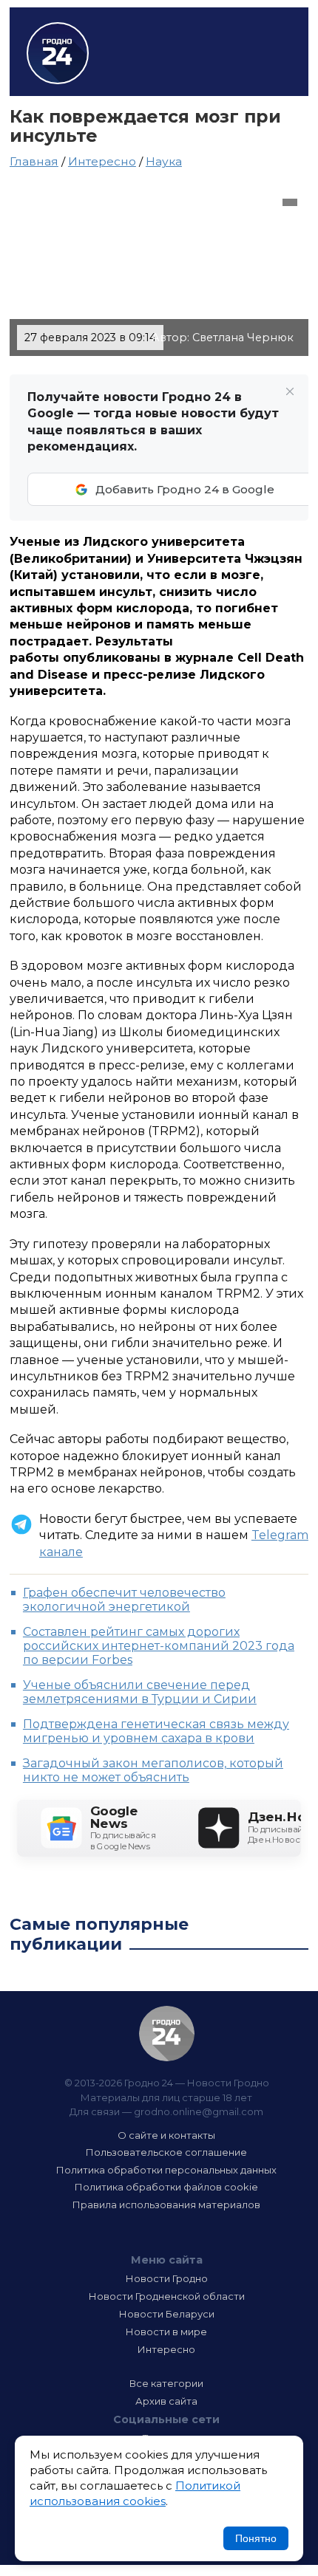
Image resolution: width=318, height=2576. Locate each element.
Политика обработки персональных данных (166, 2170)
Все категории (166, 2383)
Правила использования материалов (166, 2205)
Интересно (102, 161)
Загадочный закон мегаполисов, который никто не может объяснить (153, 1770)
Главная (34, 161)
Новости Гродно (167, 2278)
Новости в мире (166, 2332)
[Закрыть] (290, 391)
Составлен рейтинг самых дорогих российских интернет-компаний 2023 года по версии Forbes (159, 1646)
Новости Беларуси (167, 2314)
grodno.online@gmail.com (199, 2111)
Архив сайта (166, 2401)
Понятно (256, 2538)
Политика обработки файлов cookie (166, 2187)
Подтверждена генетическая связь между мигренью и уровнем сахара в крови (156, 1731)
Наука (164, 161)
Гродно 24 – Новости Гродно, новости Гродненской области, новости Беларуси (58, 53)
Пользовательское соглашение (166, 2152)
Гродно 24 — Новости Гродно (167, 2034)
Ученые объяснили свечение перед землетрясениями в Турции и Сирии (140, 1692)
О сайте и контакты (166, 2135)
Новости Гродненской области (167, 2296)
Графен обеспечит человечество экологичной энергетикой (124, 1600)
